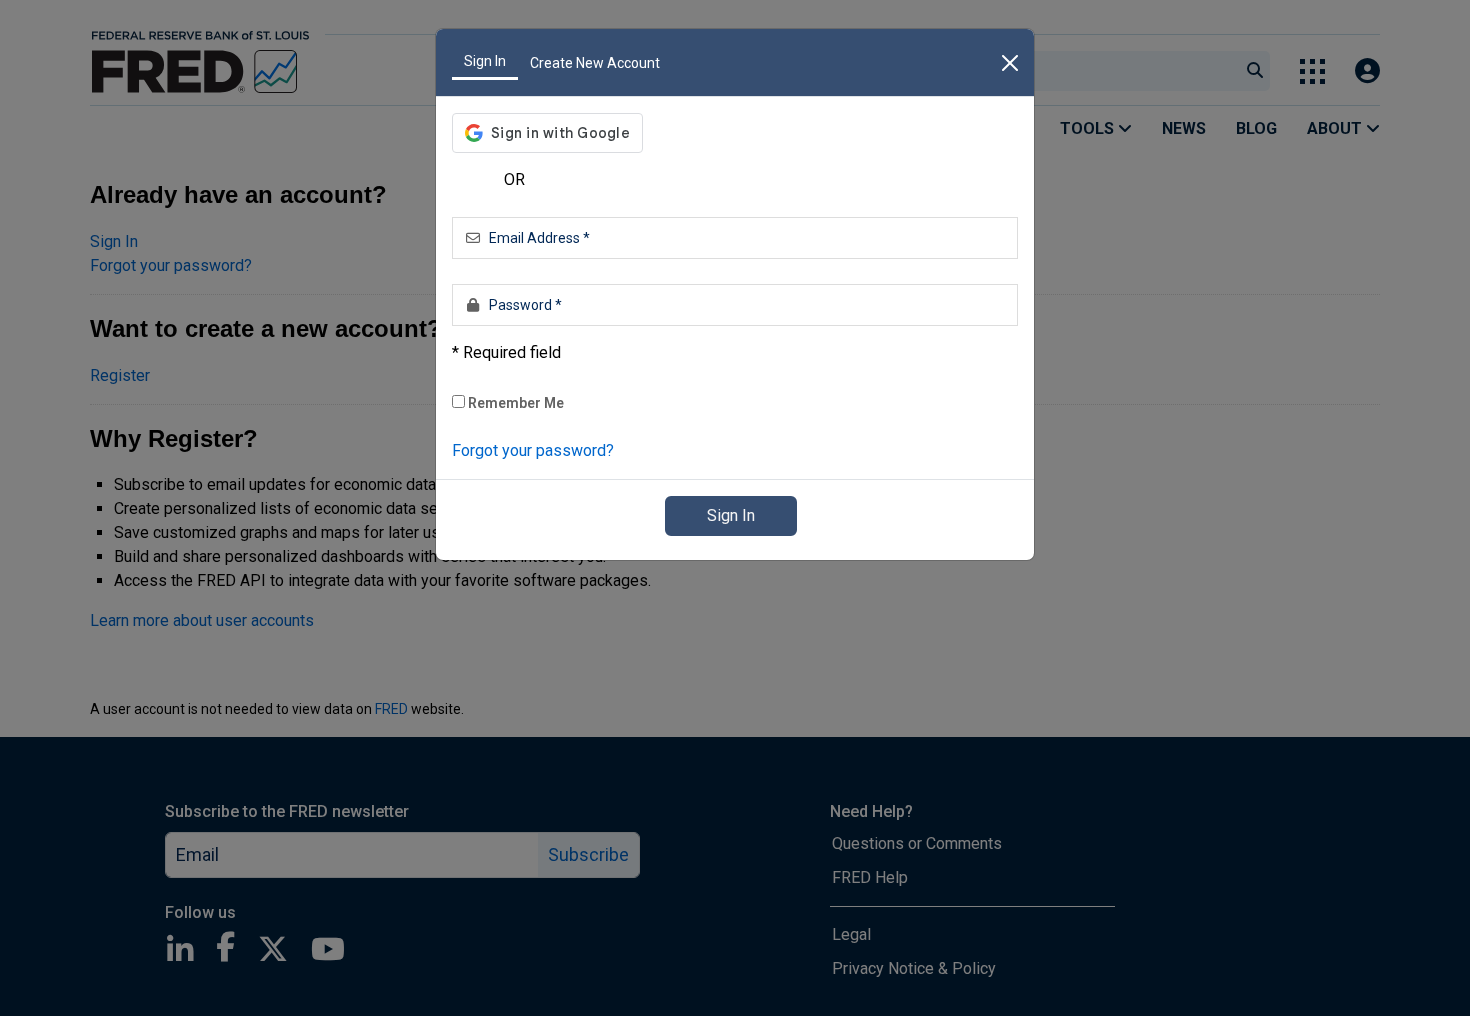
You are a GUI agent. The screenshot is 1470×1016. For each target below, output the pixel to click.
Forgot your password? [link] (533, 450)
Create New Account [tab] (595, 63)
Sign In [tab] (485, 61)
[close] (1010, 63)
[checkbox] (458, 401)
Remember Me (514, 403)
